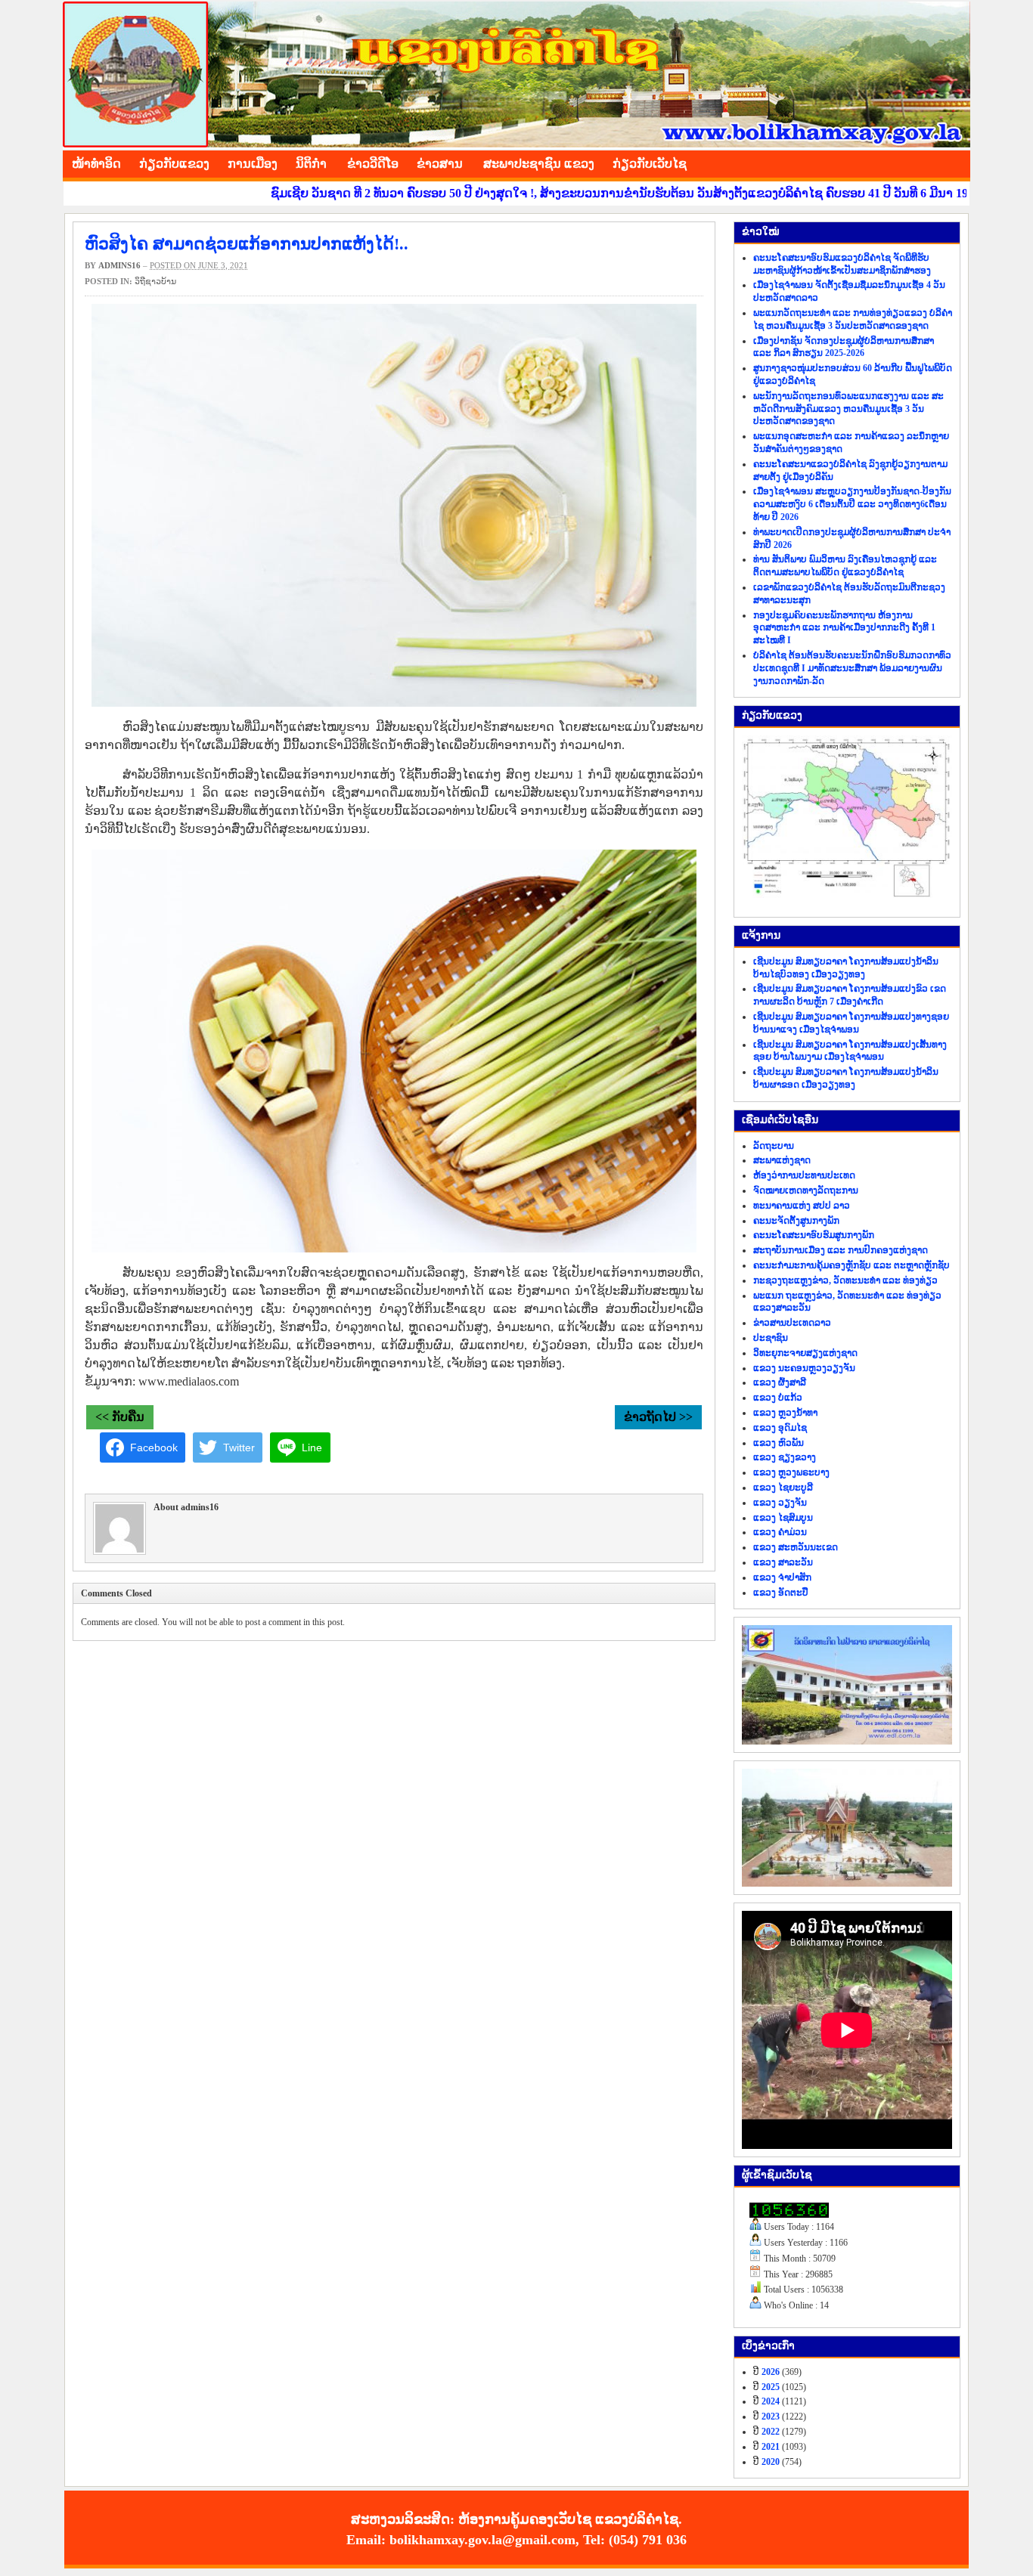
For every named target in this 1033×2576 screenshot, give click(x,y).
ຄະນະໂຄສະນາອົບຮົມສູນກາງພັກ (814, 1235)
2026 (771, 2372)
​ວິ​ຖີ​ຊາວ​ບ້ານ (155, 281)
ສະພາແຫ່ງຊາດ (782, 1160)
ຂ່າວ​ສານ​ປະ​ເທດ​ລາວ (792, 1323)
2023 (771, 2417)
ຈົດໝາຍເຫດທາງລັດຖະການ (806, 1190)
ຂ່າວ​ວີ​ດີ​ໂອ (373, 164)
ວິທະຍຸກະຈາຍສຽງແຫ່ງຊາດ (805, 1353)
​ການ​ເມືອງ (253, 164)
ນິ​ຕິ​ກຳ (311, 164)
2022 (771, 2432)
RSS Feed (955, 162)
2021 (771, 2447)
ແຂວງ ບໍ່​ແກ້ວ (778, 1398)
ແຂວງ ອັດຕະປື (781, 1593)
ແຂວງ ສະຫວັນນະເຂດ (796, 1547)
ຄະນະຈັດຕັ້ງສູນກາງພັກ (796, 1221)
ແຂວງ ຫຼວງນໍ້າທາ (785, 1413)
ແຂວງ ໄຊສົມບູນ (783, 1518)
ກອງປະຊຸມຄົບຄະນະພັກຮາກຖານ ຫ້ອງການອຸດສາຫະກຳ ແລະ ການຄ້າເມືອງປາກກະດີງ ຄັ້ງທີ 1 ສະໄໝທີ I (844, 628)
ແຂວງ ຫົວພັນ (779, 1443)
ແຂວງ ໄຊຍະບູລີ (783, 1488)
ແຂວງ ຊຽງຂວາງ (785, 1457)
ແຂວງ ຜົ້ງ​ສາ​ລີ (780, 1382)
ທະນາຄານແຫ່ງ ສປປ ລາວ (802, 1206)
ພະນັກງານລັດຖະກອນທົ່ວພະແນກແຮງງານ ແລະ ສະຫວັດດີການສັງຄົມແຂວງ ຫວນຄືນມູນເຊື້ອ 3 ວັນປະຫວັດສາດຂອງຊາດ (848, 409)
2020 (771, 2462)
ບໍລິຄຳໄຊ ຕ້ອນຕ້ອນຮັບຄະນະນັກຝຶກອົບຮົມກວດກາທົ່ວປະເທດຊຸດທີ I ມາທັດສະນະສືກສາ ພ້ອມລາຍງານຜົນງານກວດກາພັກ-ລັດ (852, 668)
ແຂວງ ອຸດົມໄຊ (780, 1428)
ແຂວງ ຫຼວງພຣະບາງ (791, 1472)
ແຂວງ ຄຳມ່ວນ (780, 1532)
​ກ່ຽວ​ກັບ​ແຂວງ (174, 164)
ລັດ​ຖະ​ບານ (774, 1146)
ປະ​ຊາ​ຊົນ (771, 1338)
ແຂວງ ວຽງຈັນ (780, 1503)
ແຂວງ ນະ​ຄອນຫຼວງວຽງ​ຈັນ (804, 1368)
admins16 (119, 265)
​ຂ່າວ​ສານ (440, 164)
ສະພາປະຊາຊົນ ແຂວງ (539, 164)
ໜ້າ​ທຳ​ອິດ (96, 164)
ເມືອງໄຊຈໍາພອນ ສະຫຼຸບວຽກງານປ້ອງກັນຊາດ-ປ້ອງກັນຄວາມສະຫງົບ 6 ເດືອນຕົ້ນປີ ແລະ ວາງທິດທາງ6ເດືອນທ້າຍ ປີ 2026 (852, 504)
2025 (771, 2387)
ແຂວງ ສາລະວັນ (783, 1562)
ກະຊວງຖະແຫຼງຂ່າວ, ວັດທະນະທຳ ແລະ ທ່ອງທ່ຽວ (845, 1280)
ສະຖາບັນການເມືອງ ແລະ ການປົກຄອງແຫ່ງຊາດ (841, 1250)
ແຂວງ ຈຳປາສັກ (782, 1577)
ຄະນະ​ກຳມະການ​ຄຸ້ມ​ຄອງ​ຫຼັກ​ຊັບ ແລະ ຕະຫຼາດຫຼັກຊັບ (852, 1265)
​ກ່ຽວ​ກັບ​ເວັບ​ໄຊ (650, 164)
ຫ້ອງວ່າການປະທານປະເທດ (804, 1175)
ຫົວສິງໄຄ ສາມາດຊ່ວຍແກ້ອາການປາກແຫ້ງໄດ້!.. (247, 244)
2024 (771, 2401)
